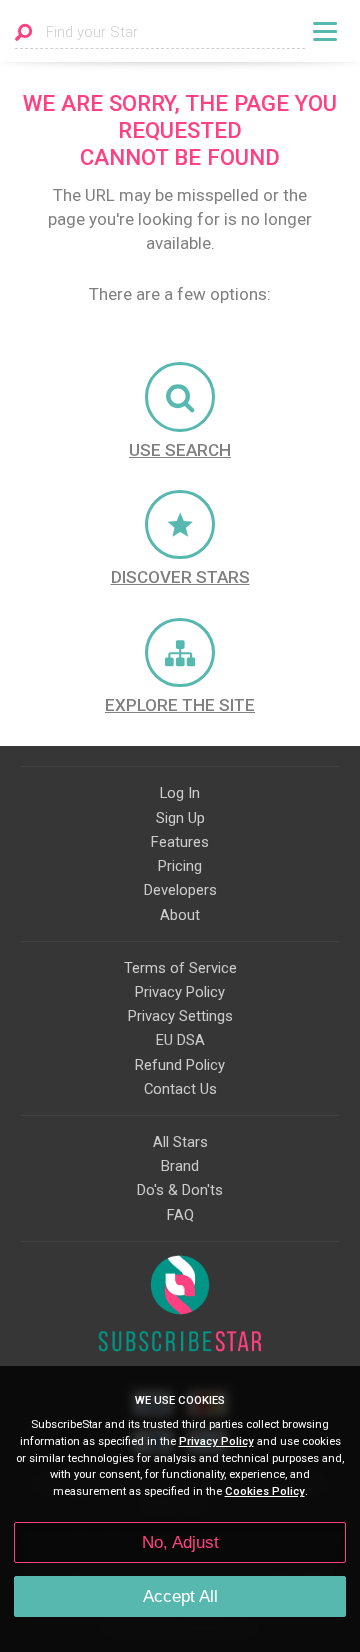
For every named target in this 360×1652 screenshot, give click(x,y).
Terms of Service (180, 968)
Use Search (180, 450)
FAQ (180, 1215)
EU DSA (180, 1040)
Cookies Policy (265, 1491)
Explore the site (180, 705)
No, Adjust (180, 1542)
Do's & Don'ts (180, 1190)
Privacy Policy (180, 992)
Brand (180, 1166)
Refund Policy (180, 1065)
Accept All (180, 1596)
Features (180, 842)
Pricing (180, 866)
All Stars (180, 1142)
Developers (180, 890)
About (180, 915)
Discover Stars (180, 577)
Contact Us (180, 1089)
